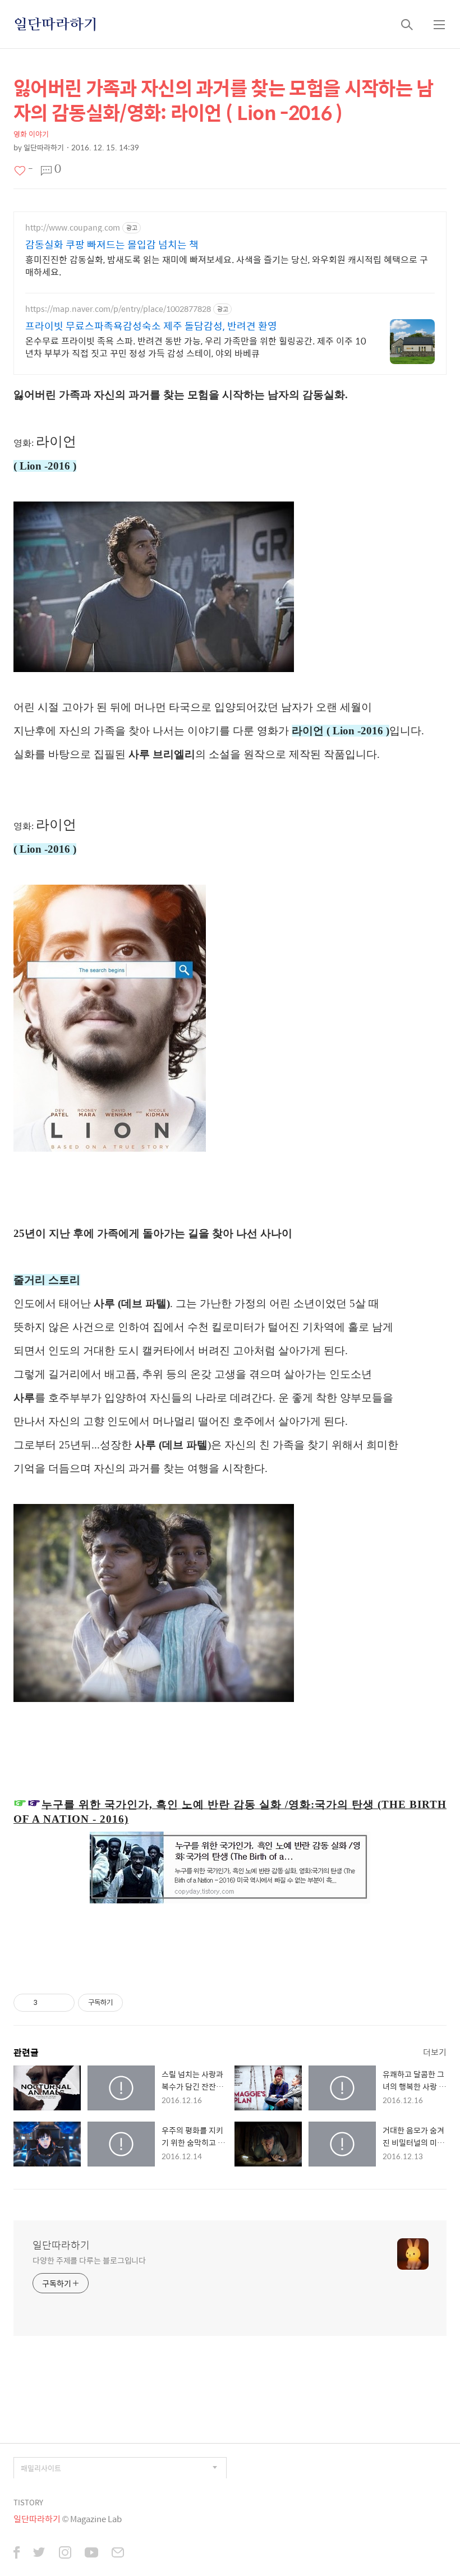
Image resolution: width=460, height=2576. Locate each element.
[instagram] (65, 2554)
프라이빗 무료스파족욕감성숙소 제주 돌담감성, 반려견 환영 (151, 326)
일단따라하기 (56, 24)
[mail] (118, 2554)
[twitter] (39, 2554)
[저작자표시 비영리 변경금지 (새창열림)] (138, 2003)
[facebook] (17, 2554)
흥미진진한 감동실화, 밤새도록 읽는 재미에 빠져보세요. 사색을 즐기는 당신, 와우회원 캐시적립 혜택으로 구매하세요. (227, 265)
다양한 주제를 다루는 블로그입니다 (89, 2260)
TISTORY (28, 2502)
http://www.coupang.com (73, 227)
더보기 (435, 2052)
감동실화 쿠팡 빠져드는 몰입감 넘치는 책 (112, 245)
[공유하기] (48, 2003)
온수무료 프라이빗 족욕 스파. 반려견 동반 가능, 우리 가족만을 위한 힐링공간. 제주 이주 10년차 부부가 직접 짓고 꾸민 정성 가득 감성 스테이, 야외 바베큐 (196, 347)
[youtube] (91, 2554)
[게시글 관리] (62, 2003)
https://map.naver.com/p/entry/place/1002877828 (118, 309)
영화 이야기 (31, 134)
